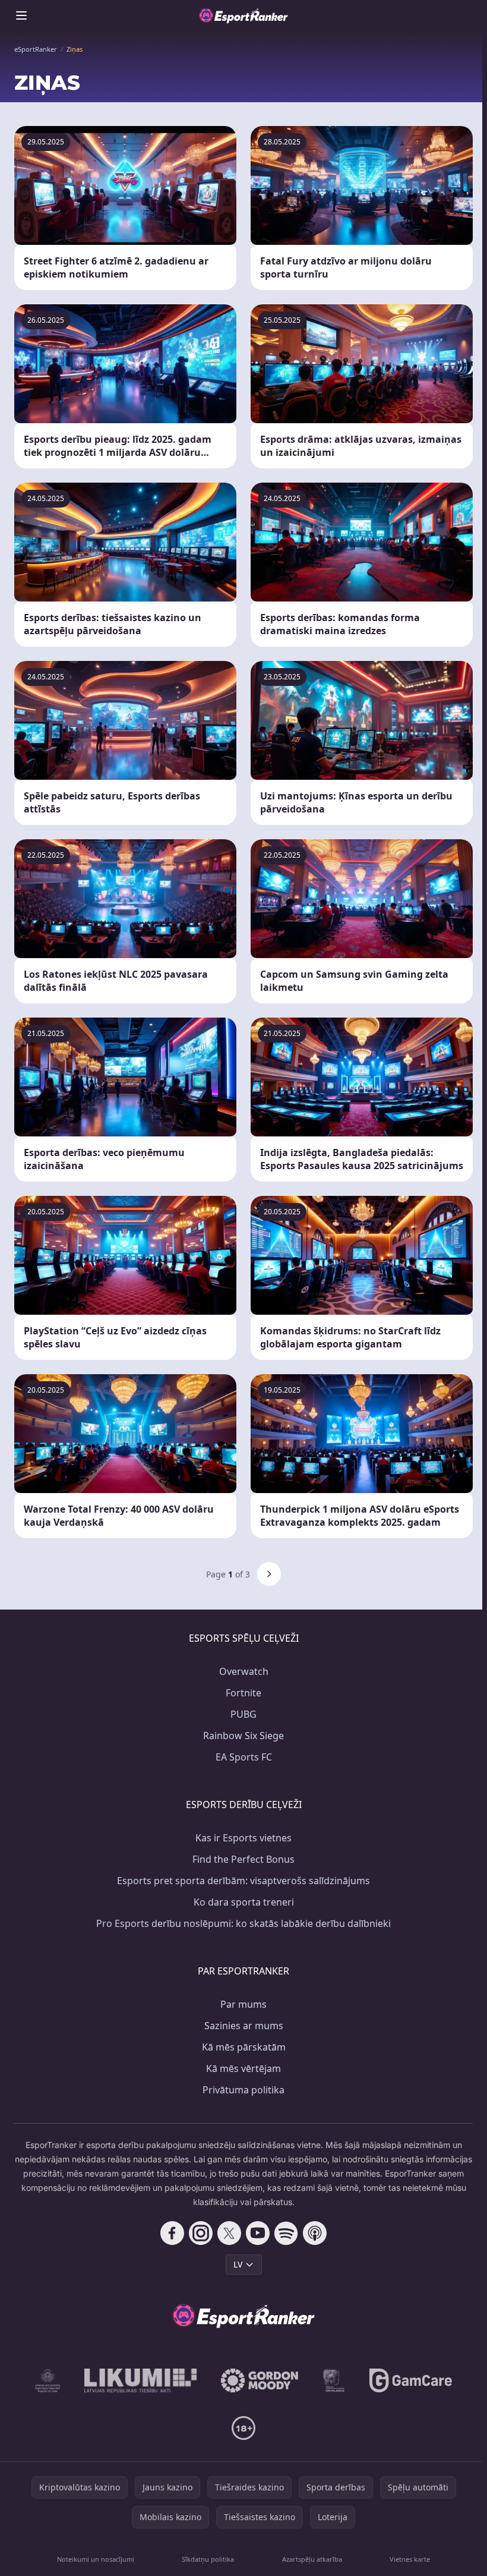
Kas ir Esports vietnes (243, 1838)
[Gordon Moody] (260, 2380)
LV (238, 2264)
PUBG (243, 1714)
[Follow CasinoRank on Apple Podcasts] (315, 2233)
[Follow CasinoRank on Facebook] (172, 2233)
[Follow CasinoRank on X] (229, 2233)
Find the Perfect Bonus (243, 1859)
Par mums (243, 2004)
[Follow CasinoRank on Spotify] (286, 2233)
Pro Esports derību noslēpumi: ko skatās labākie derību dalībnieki (243, 1923)
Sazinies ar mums (244, 2026)
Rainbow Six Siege (243, 1736)
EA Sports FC (244, 1757)
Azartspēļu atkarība (312, 2559)
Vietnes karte (410, 2559)
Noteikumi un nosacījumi (96, 2559)
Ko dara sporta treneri (244, 1902)
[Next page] (269, 1574)
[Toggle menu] (21, 15)
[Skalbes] (334, 2380)
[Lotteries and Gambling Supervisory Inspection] (48, 2380)
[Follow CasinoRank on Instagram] (201, 2233)
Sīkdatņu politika (208, 2559)
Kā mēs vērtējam (243, 2068)
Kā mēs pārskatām (244, 2047)
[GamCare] (411, 2380)
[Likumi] (141, 2380)
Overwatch (244, 1671)
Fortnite (243, 1693)
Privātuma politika (243, 2090)
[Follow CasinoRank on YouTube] (258, 2233)
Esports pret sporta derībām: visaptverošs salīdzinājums (243, 1881)
